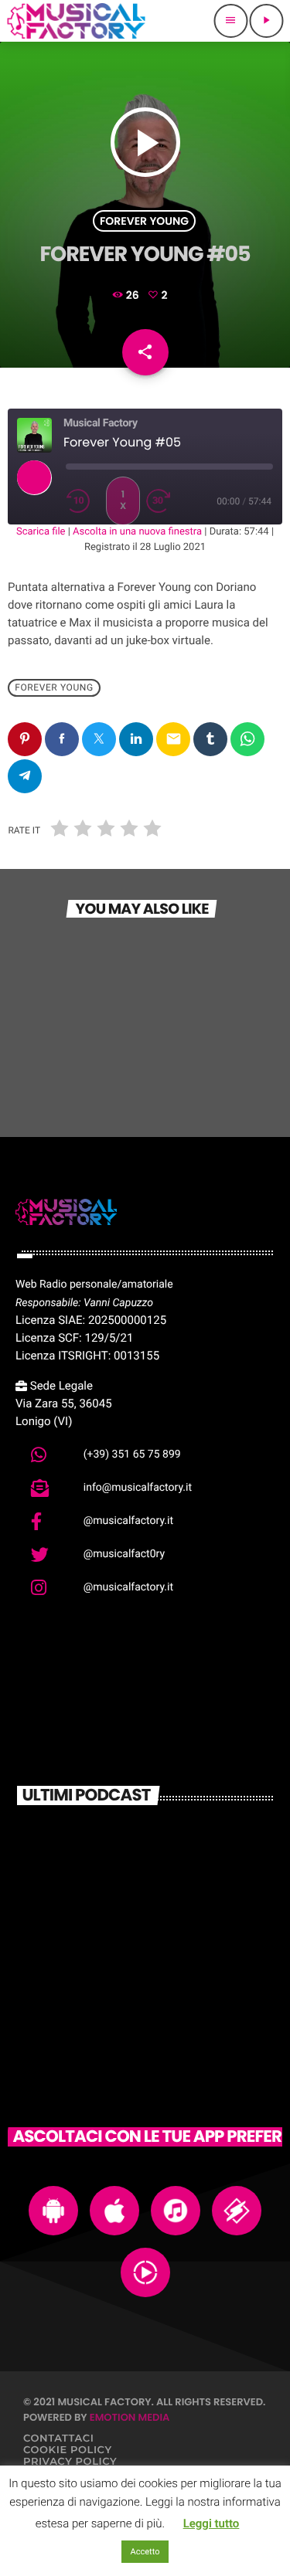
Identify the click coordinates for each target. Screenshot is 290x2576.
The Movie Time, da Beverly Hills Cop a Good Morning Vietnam (168, 1977)
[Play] (34, 477)
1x (123, 500)
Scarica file (41, 532)
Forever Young (144, 221)
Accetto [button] (145, 2552)
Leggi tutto (212, 2523)
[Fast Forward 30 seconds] (163, 501)
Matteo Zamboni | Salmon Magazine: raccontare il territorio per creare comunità (164, 1850)
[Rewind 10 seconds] (83, 501)
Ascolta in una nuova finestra (137, 532)
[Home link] (76, 21)
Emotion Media (130, 2417)
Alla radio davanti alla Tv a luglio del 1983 (166, 1910)
